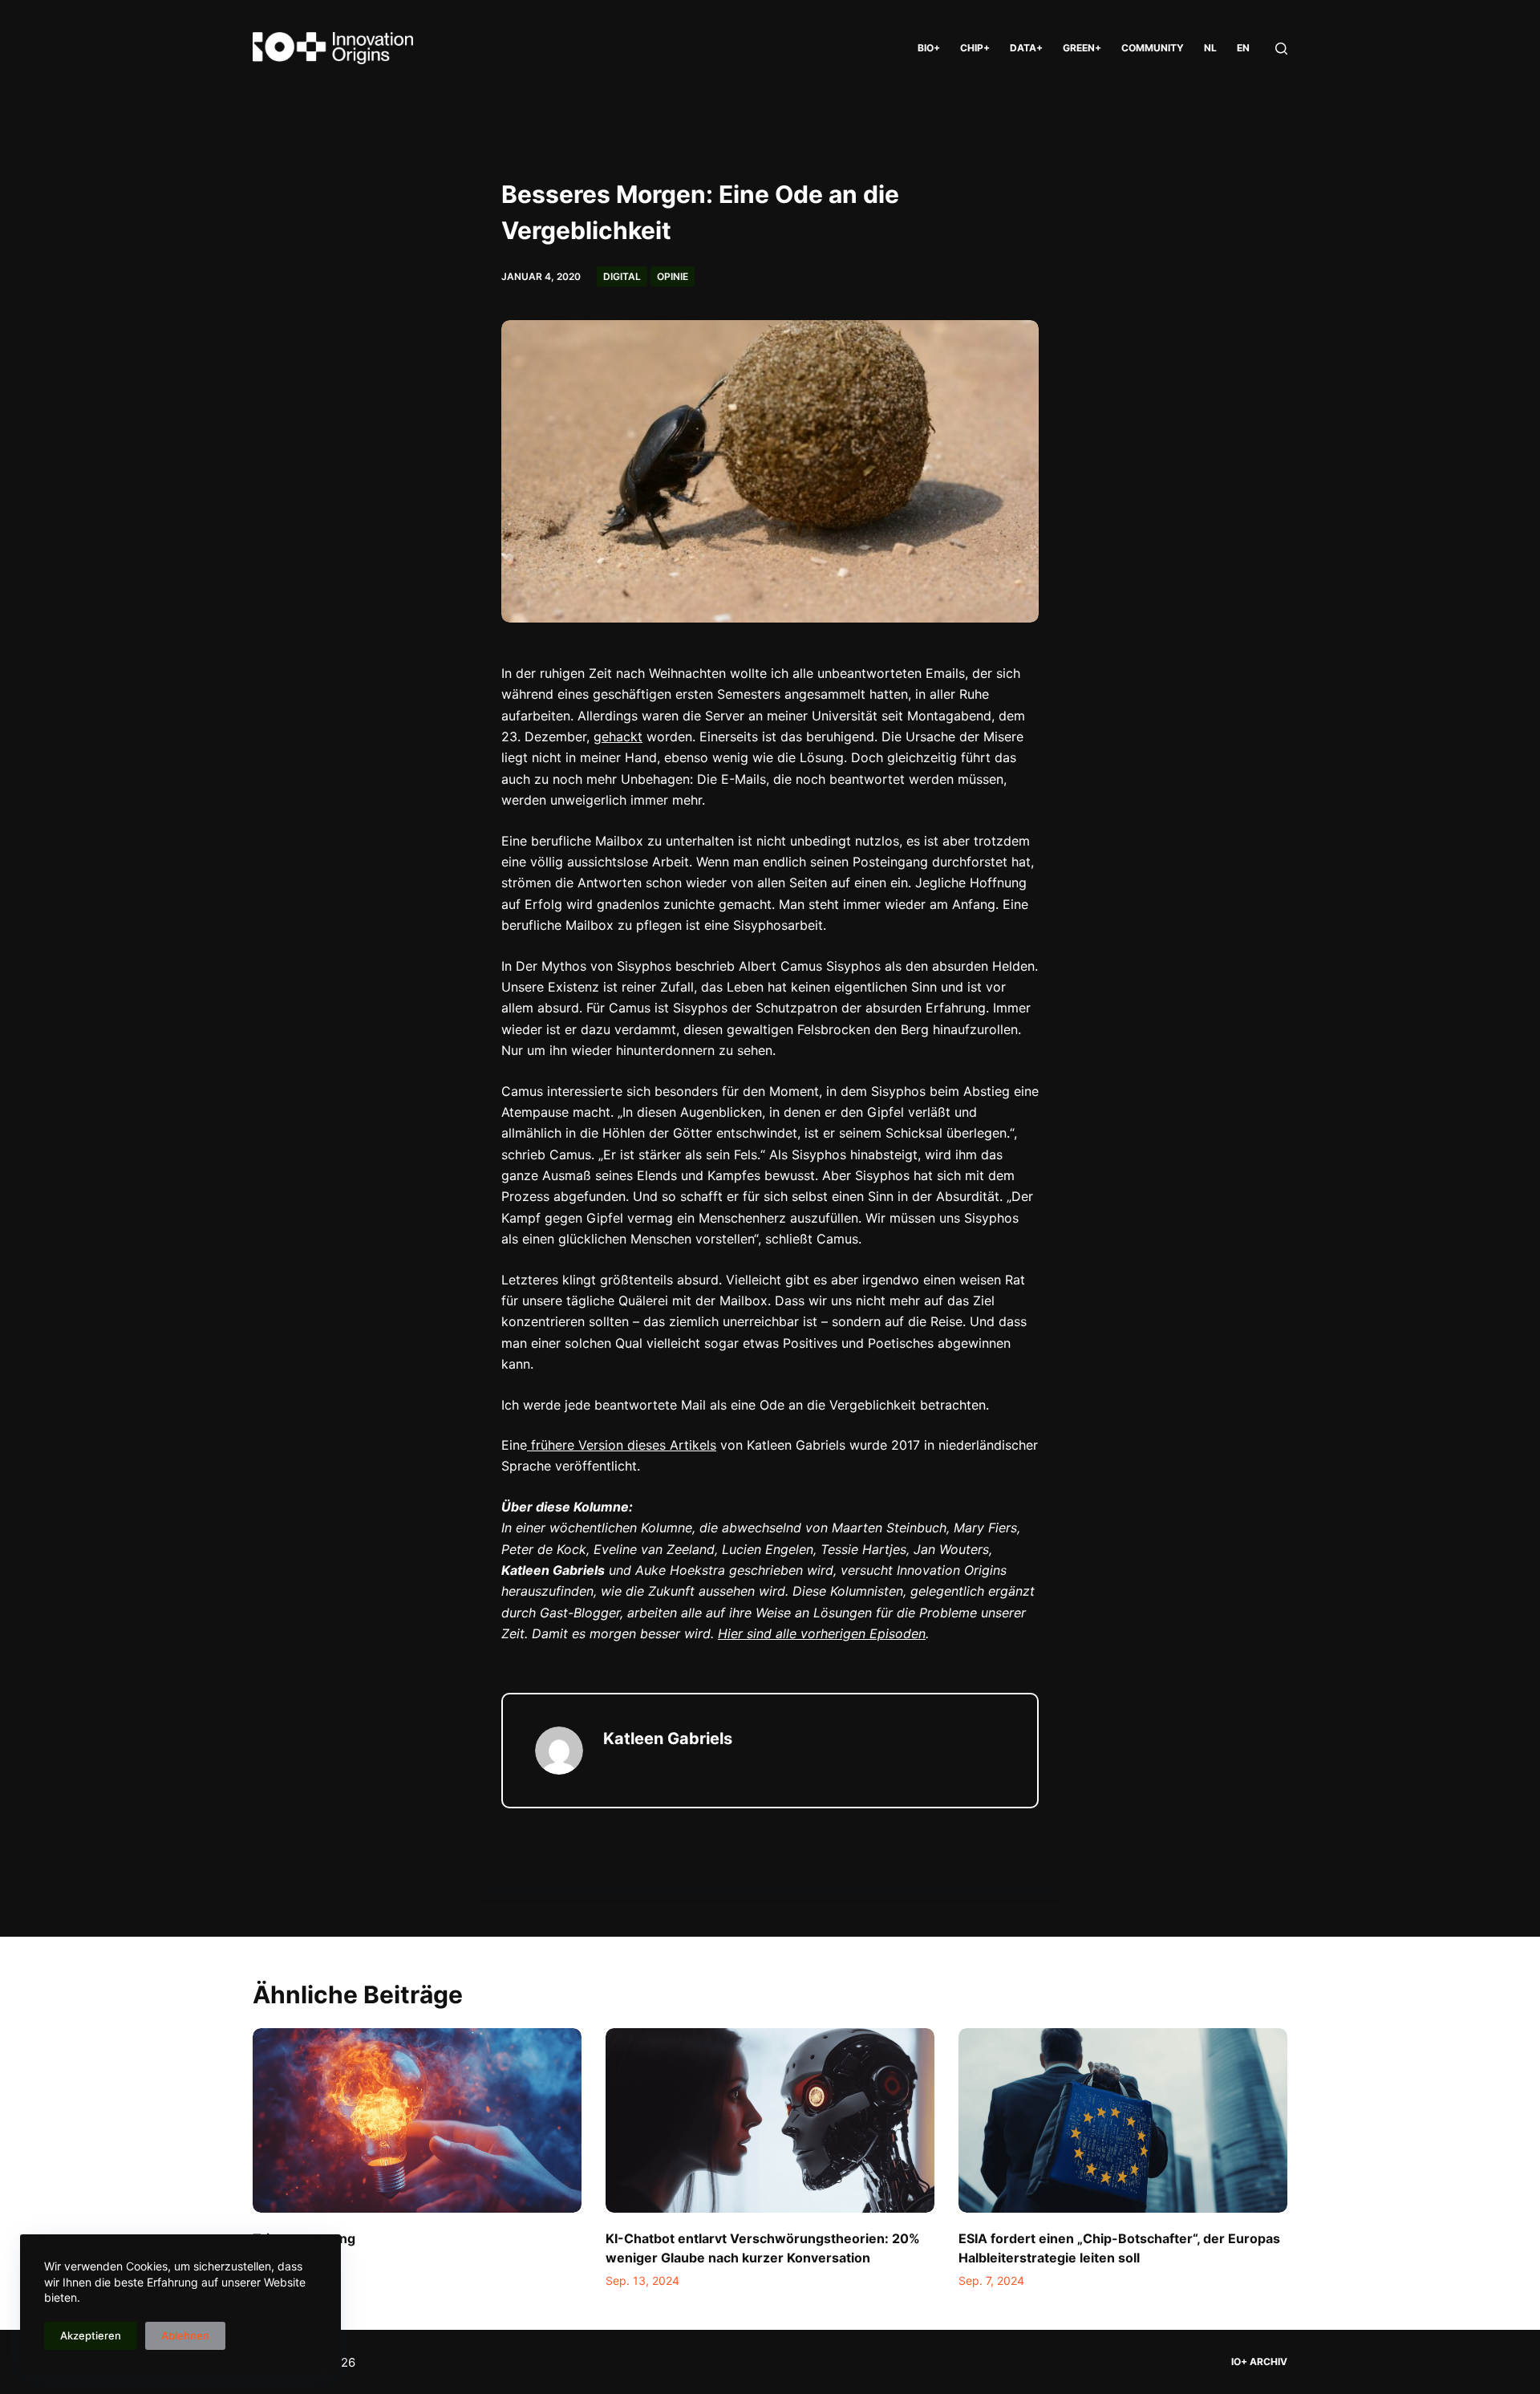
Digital (622, 276)
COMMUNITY (1153, 48)
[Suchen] (1281, 49)
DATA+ (1026, 48)
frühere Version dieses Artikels (622, 1445)
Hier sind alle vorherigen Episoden (822, 1633)
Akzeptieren (91, 2335)
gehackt (618, 736)
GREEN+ (1082, 48)
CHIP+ (975, 48)
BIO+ (929, 48)
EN (1243, 48)
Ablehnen (185, 2335)
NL (1210, 48)
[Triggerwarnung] (417, 2121)
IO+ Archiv (1259, 2362)
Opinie (673, 276)
